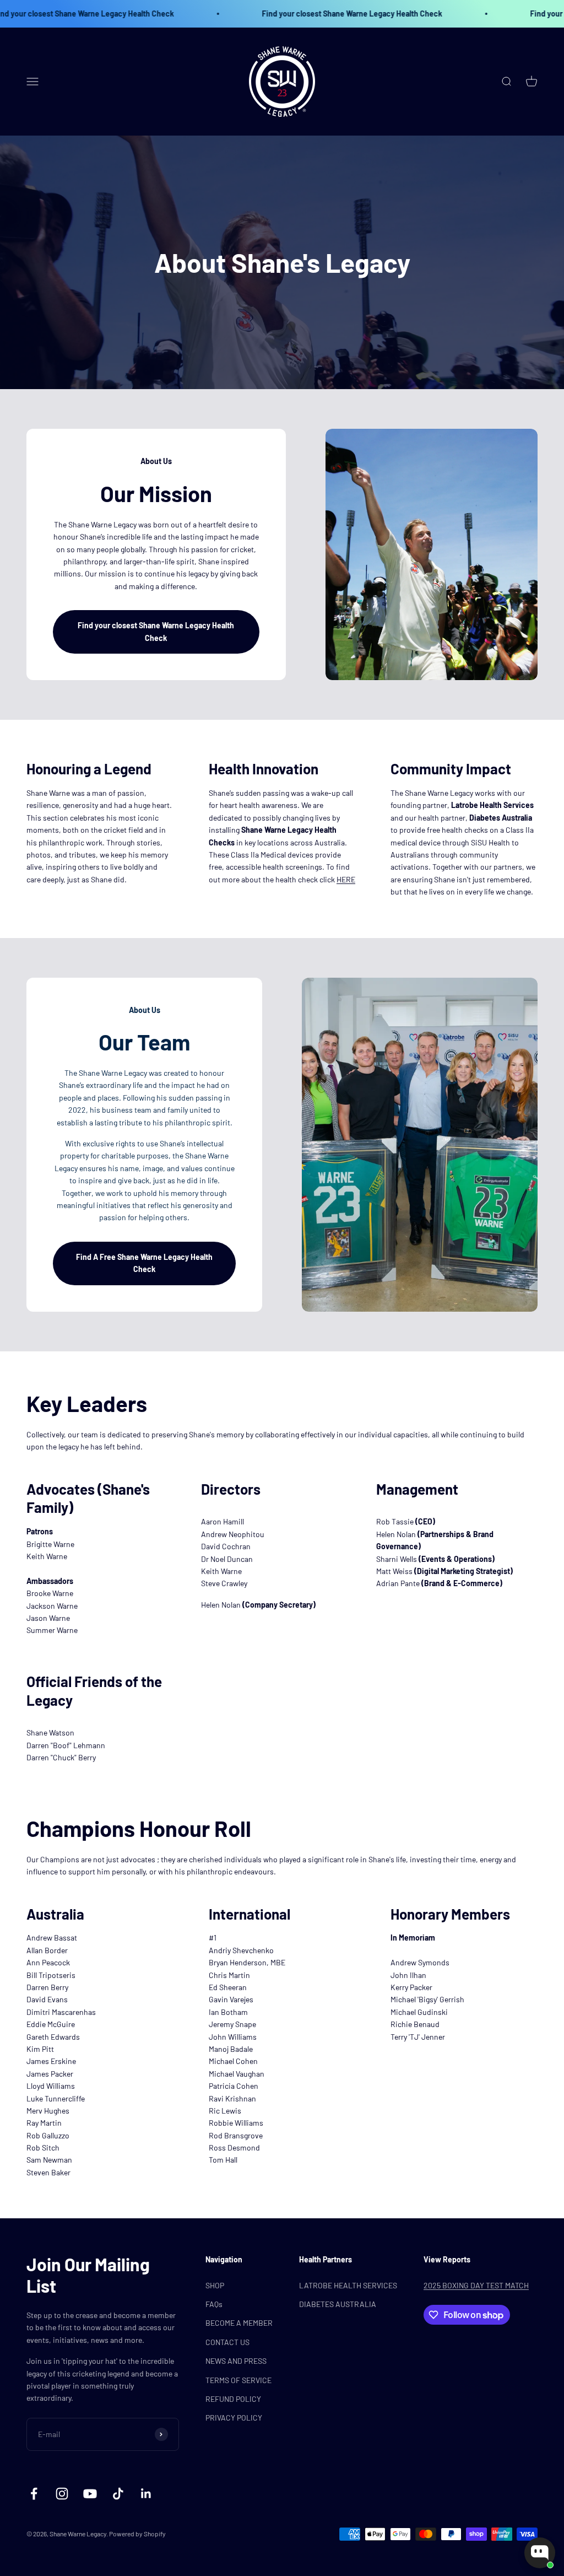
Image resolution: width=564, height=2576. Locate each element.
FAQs (214, 2304)
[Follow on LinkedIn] (146, 2494)
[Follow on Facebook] (34, 2494)
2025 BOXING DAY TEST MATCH (476, 2285)
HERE (346, 879)
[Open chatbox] (540, 2553)
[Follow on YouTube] (90, 2494)
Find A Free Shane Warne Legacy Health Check (144, 1263)
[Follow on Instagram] (62, 2494)
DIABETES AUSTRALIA (338, 2304)
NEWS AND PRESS (236, 2361)
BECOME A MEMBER (239, 2323)
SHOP (215, 2285)
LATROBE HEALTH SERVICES (348, 2285)
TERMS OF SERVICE (238, 2380)
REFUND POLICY (233, 2399)
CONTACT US (227, 2342)
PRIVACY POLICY (234, 2418)
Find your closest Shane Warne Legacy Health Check (304, 14)
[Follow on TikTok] (118, 2494)
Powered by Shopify (137, 2534)
